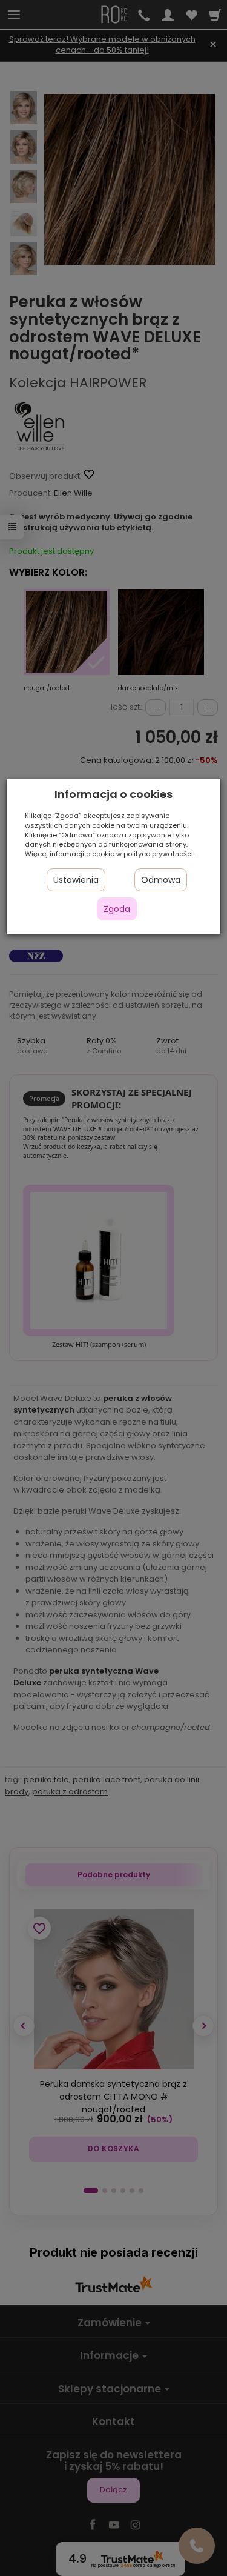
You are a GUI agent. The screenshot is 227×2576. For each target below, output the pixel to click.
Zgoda (117, 909)
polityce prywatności (158, 854)
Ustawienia (76, 880)
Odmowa (161, 880)
